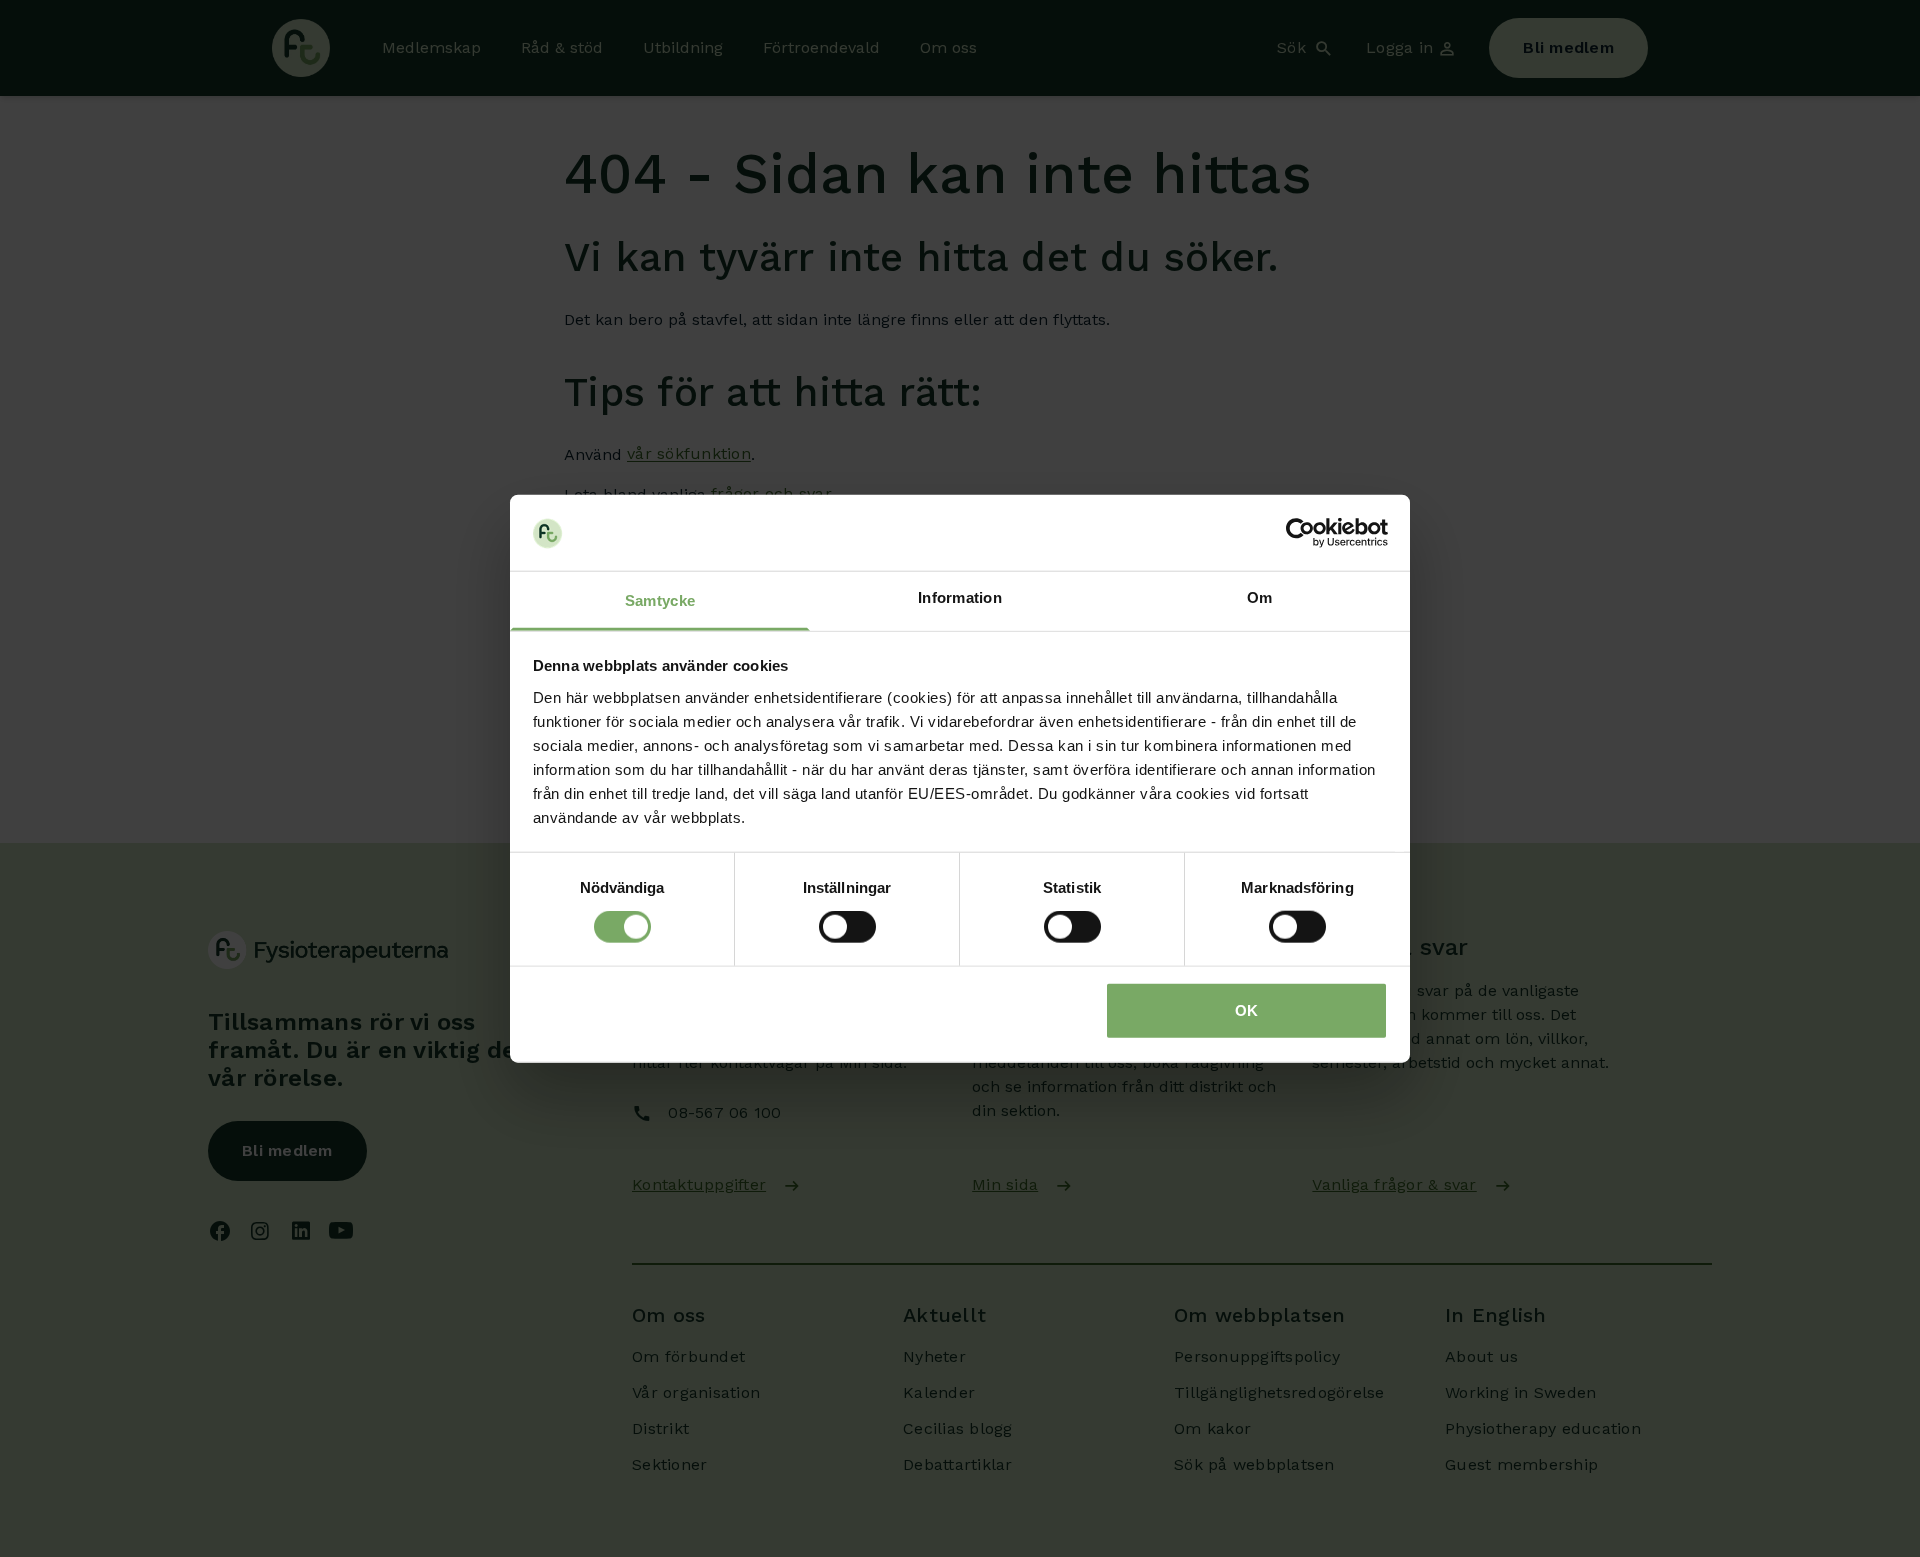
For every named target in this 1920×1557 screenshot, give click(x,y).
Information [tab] (960, 597)
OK (1246, 1009)
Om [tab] (1260, 597)
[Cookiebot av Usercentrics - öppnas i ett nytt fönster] (1300, 533)
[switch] (847, 927)
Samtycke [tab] (660, 600)
